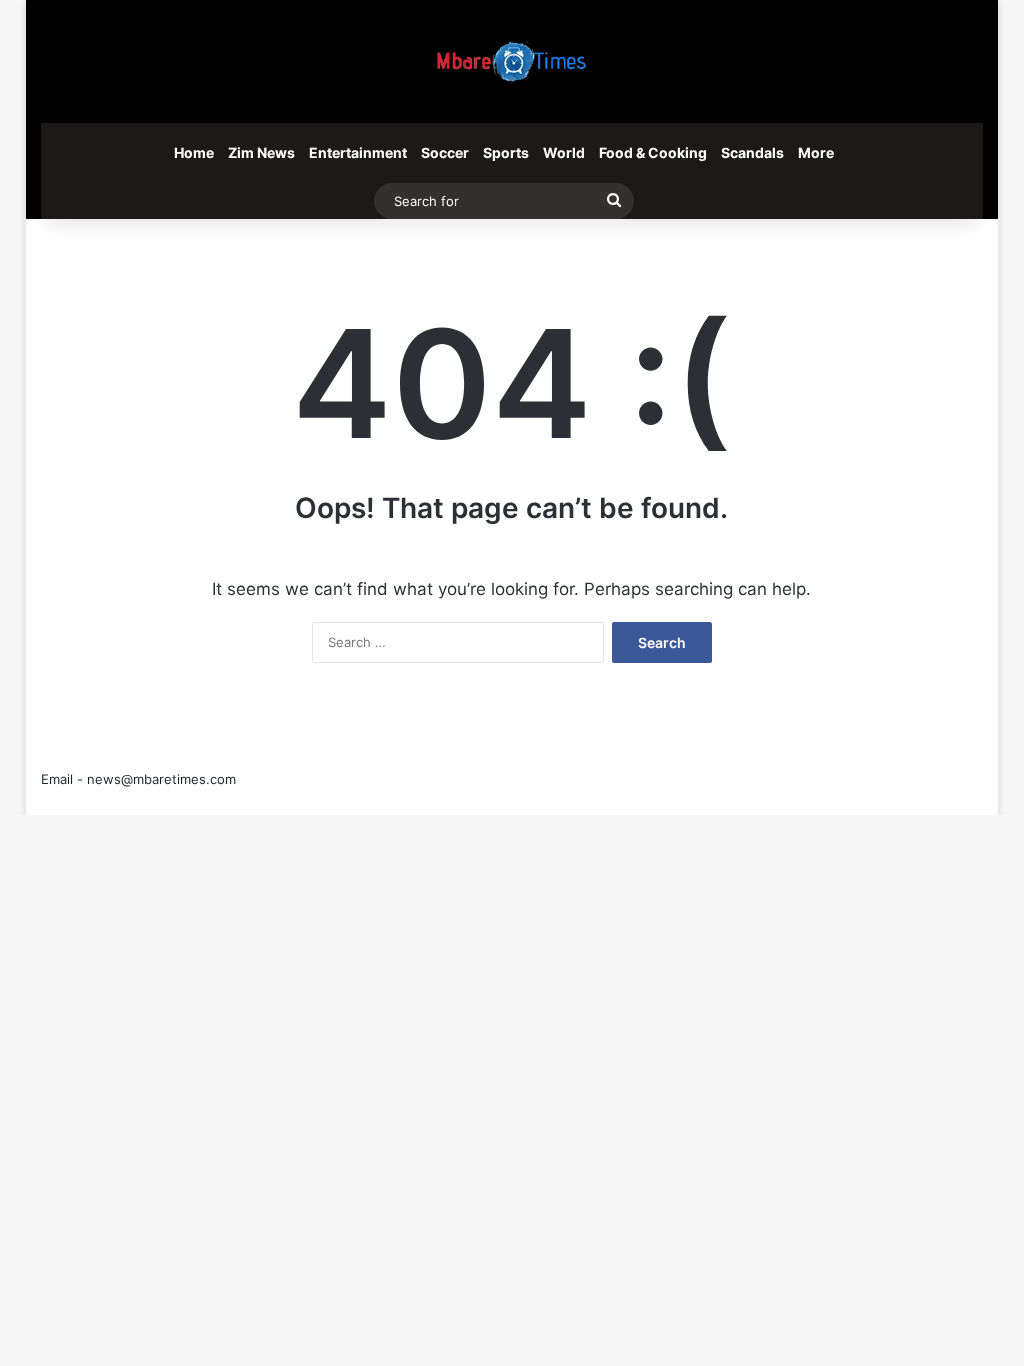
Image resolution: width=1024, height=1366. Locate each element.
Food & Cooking (653, 152)
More (816, 152)
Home (194, 152)
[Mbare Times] (512, 61)
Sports (506, 152)
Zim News (261, 152)
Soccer (445, 152)
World (564, 152)
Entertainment (358, 152)
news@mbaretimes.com (161, 779)
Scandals (752, 152)
